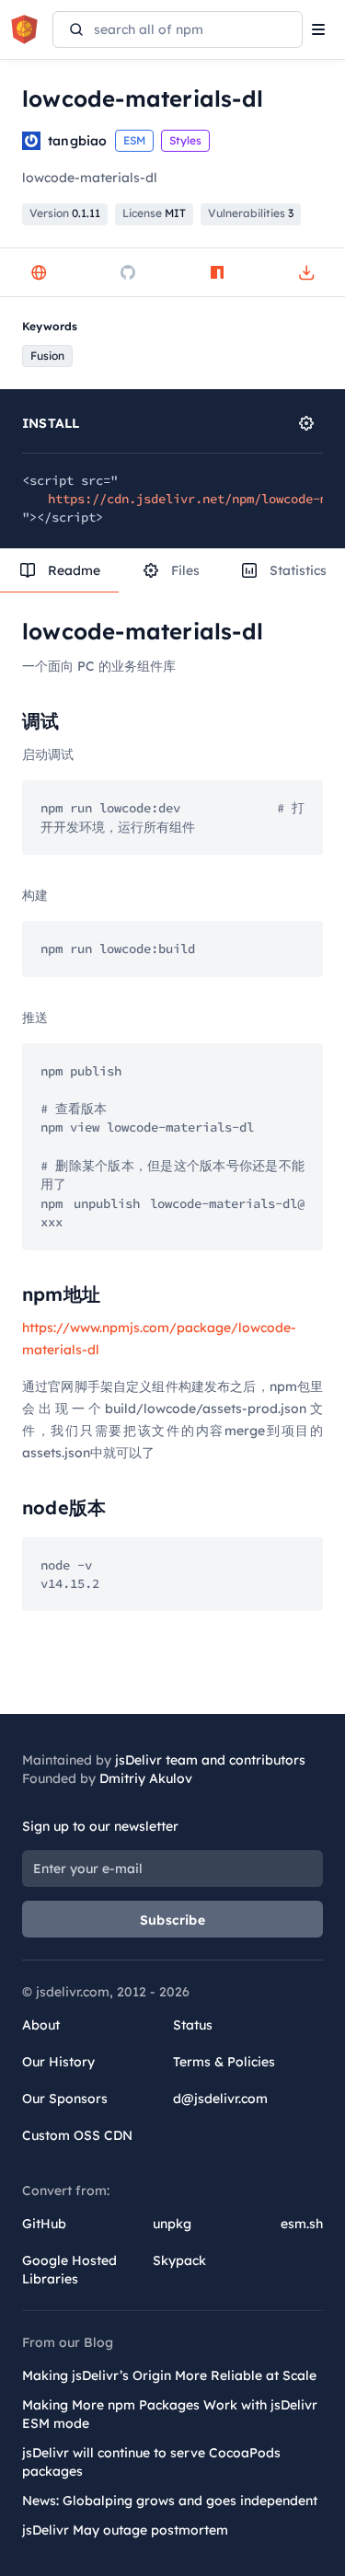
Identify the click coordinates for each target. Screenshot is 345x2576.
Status (193, 2025)
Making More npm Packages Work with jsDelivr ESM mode (170, 2414)
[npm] (217, 272)
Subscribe (172, 1920)
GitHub (44, 2224)
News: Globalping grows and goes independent (170, 2501)
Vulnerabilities (251, 213)
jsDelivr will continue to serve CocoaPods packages (151, 2462)
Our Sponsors (65, 2099)
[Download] (306, 272)
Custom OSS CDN (77, 2135)
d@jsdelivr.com (220, 2099)
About (41, 2025)
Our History (58, 2062)
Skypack (179, 2260)
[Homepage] (39, 272)
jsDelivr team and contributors (210, 1760)
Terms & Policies (224, 2062)
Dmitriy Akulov (146, 1778)
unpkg (172, 2224)
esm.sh (302, 2224)
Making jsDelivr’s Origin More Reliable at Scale (169, 2375)
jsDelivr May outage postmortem (125, 2530)
